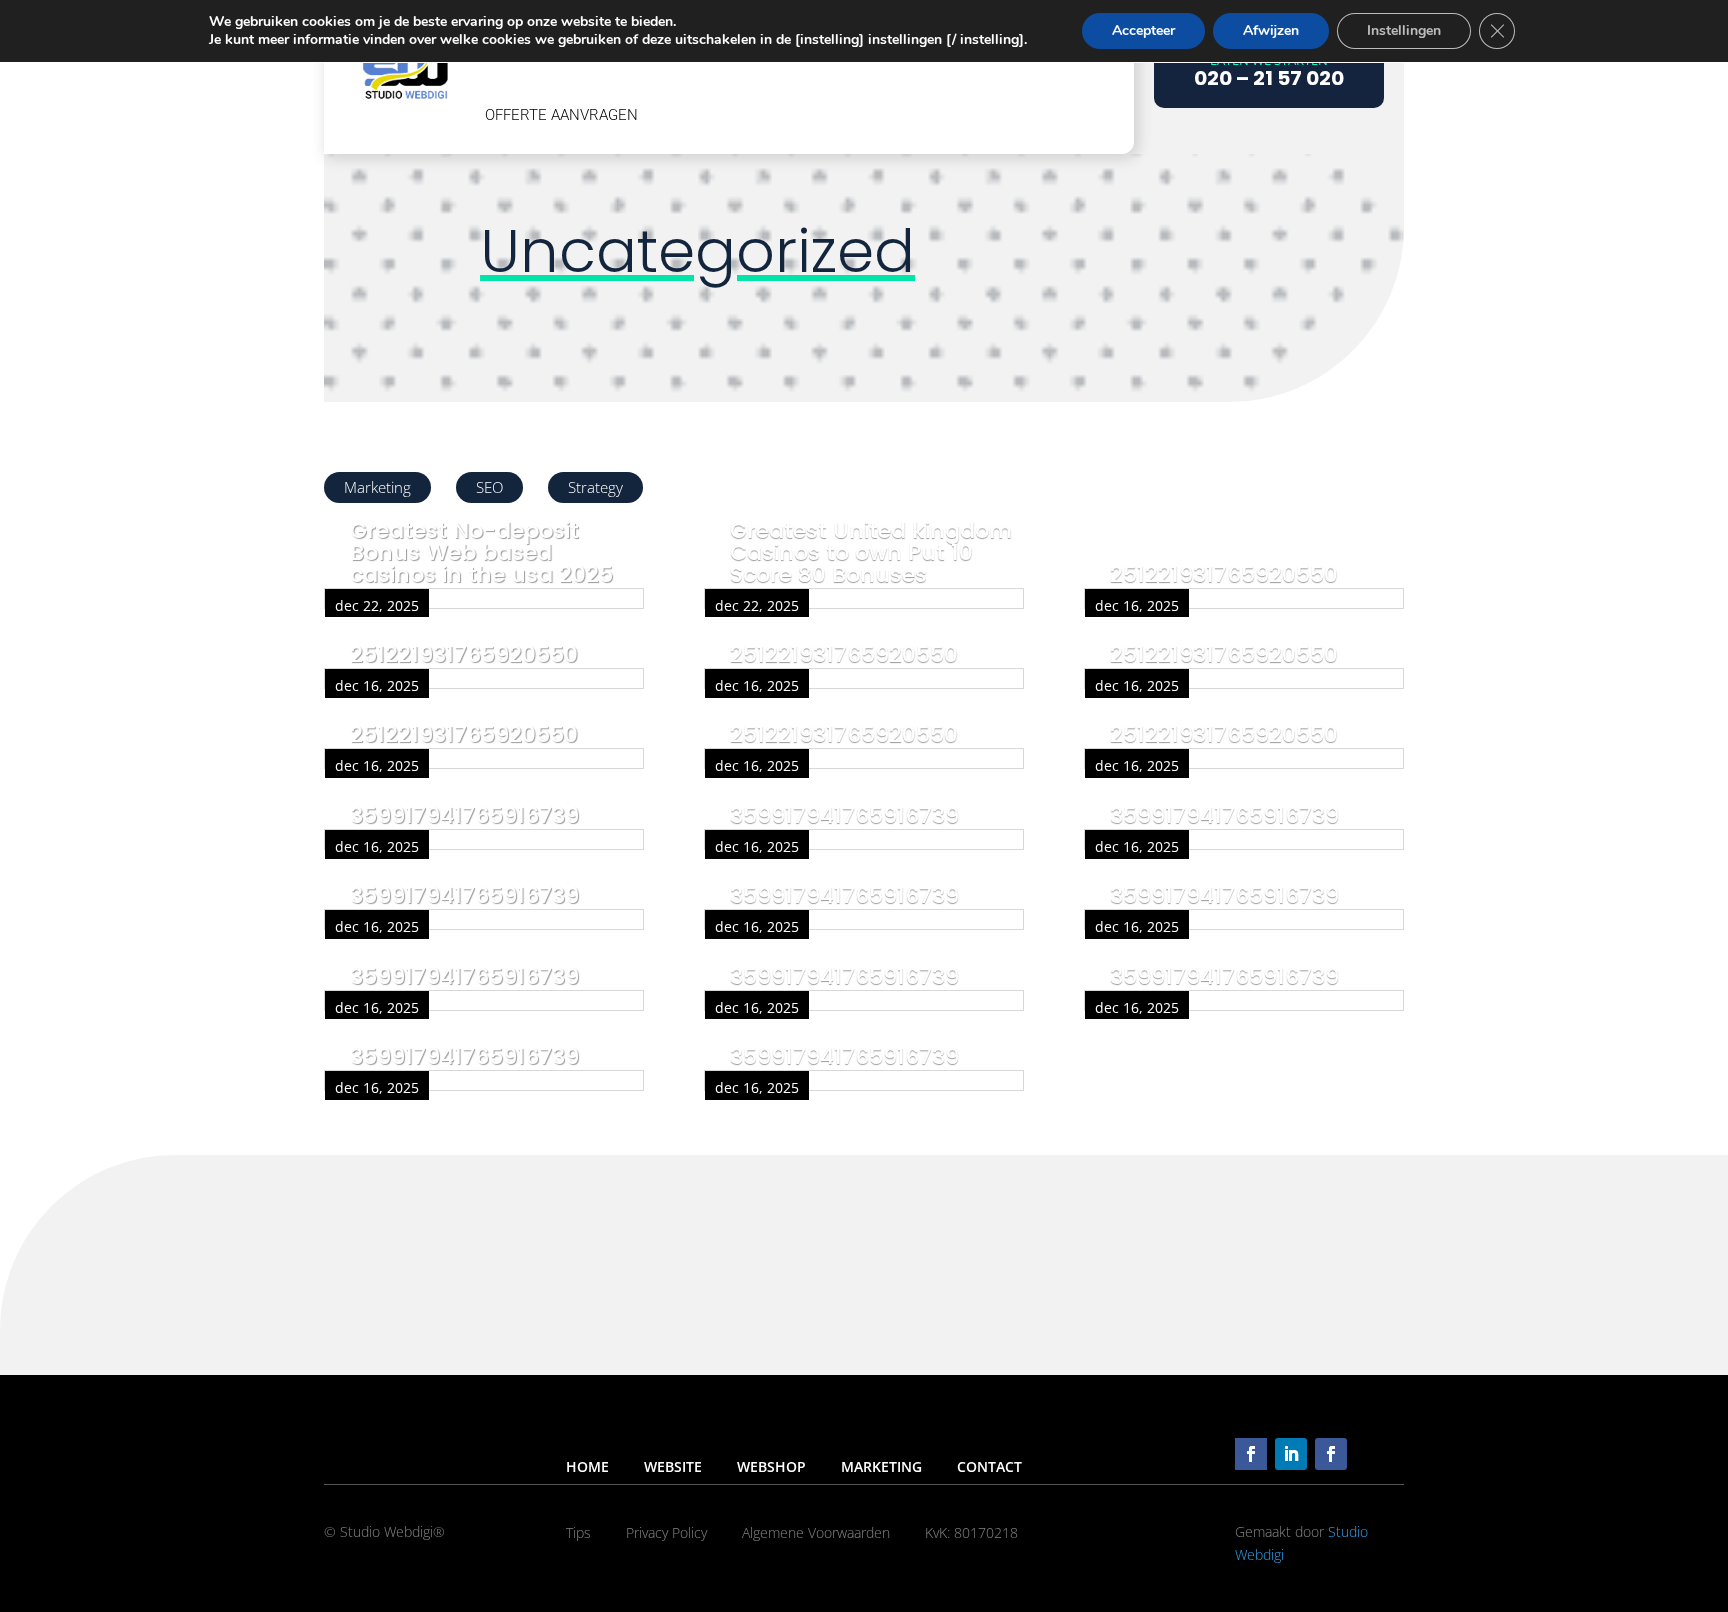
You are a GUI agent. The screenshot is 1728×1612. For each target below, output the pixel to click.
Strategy (595, 487)
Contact (989, 1466)
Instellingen (1404, 30)
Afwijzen (1271, 30)
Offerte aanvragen (561, 115)
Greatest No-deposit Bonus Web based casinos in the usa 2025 (481, 552)
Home (587, 1466)
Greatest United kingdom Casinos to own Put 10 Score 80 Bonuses (871, 552)
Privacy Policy (666, 1532)
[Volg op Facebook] (1251, 1454)
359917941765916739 (464, 815)
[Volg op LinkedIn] (1291, 1454)
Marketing (377, 487)
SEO (489, 487)
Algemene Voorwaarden (816, 1532)
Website (673, 1466)
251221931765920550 (464, 654)
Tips (578, 1532)
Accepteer (1143, 30)
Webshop (771, 1466)
